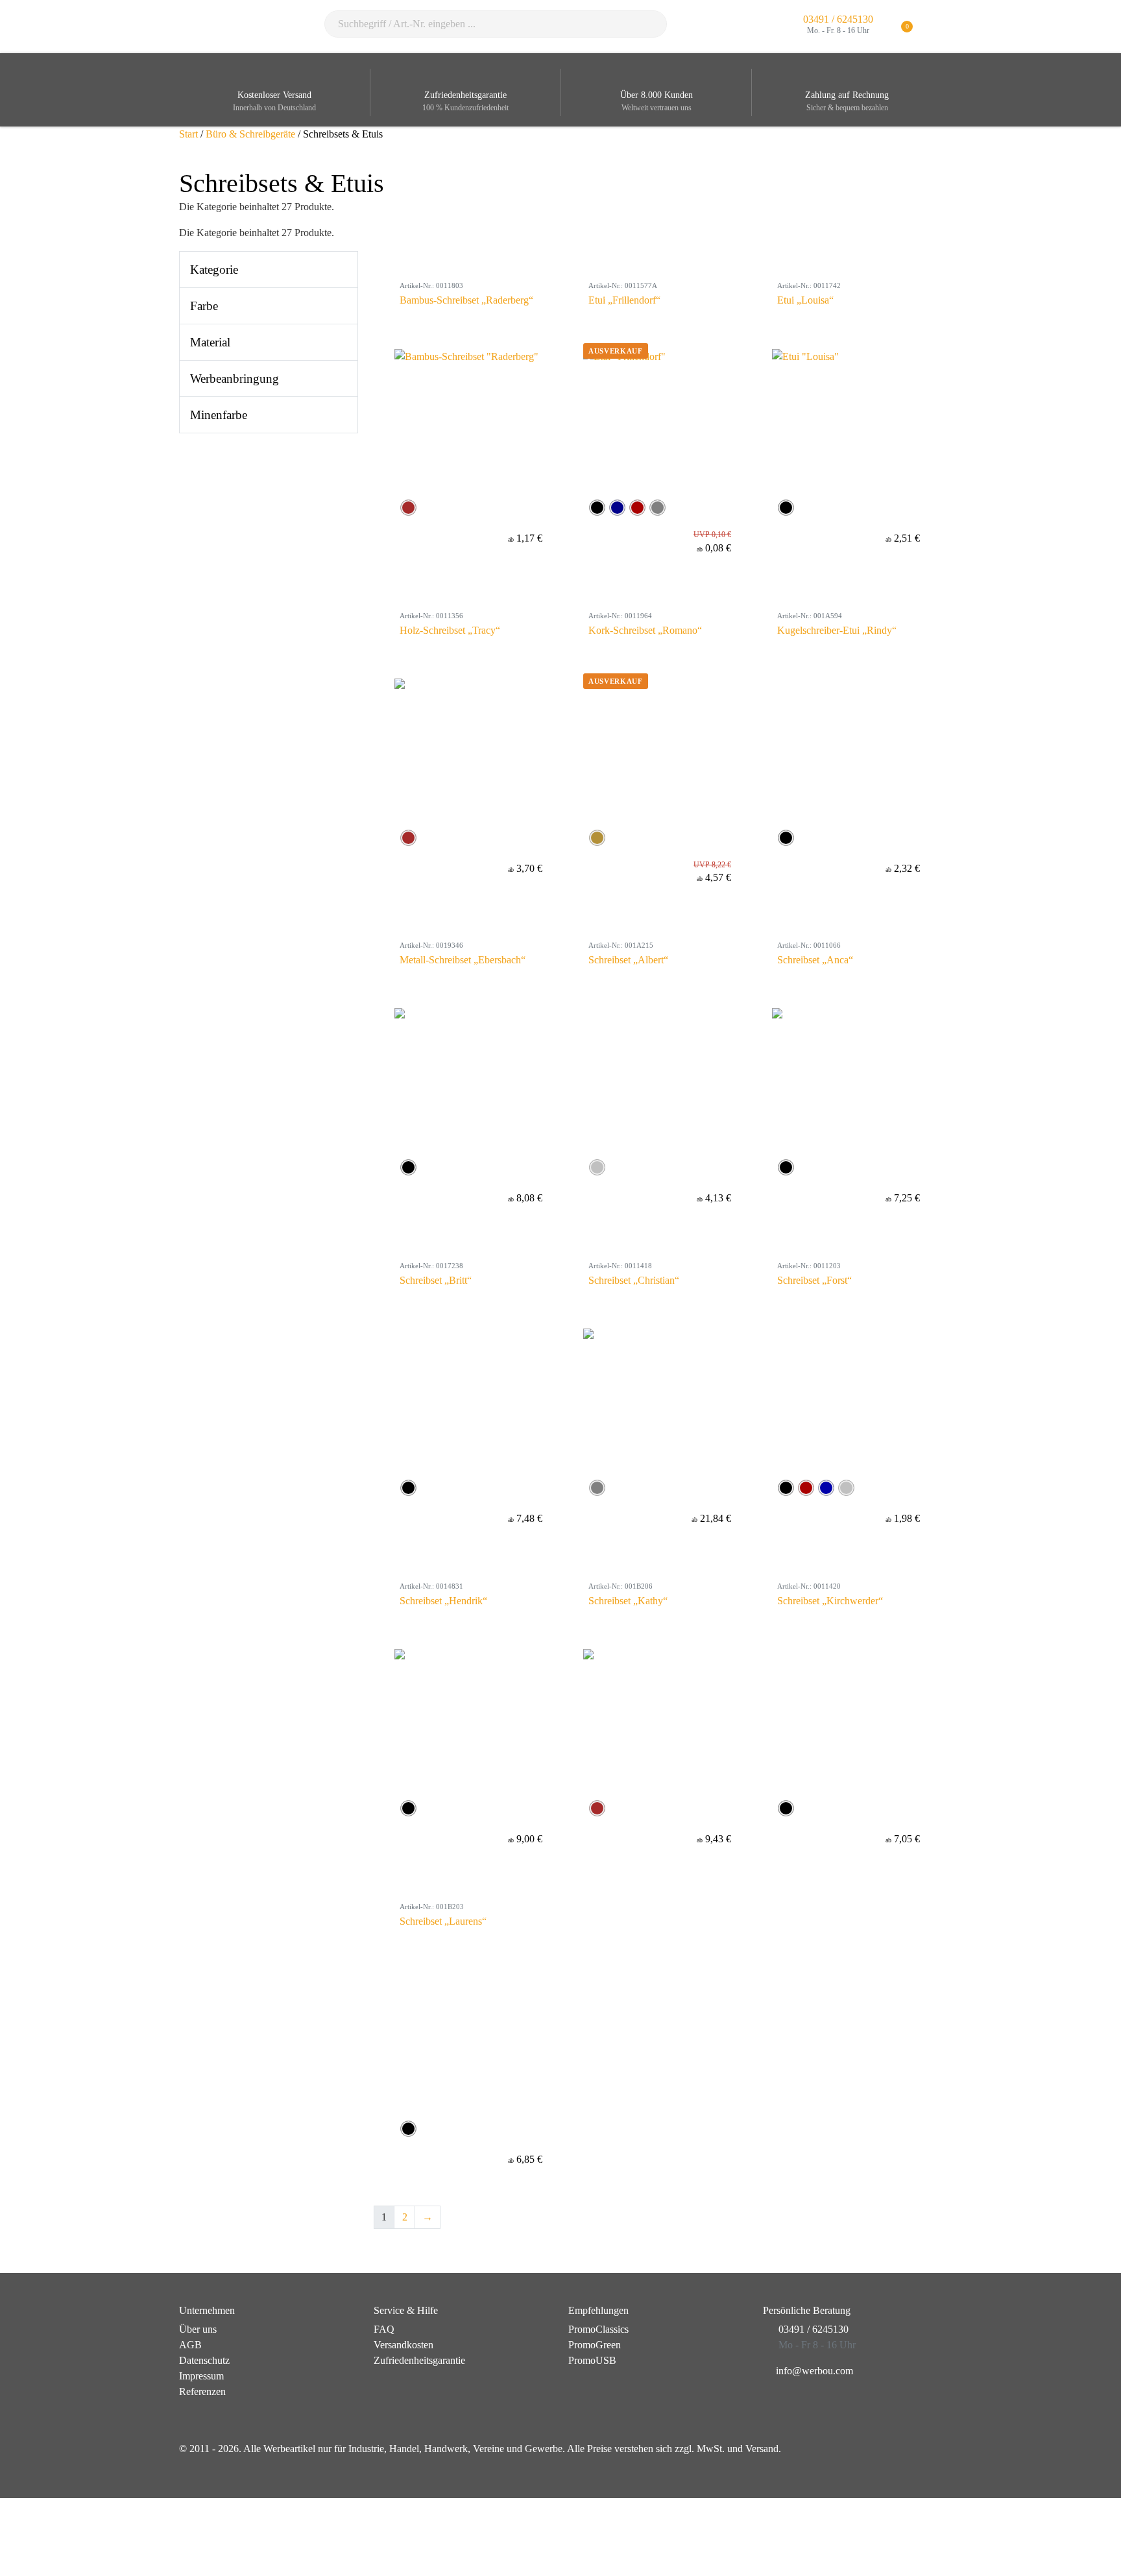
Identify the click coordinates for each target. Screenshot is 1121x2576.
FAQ (384, 2329)
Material (210, 342)
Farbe (204, 306)
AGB (190, 2345)
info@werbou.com (814, 2371)
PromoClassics (598, 2329)
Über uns (198, 2329)
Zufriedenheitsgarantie (419, 2360)
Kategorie (214, 270)
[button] (934, 27)
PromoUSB (592, 2360)
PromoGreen (595, 2345)
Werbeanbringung (235, 379)
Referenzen (202, 2391)
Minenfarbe (219, 415)
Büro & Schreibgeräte (250, 134)
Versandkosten (404, 2345)
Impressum (201, 2376)
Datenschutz (204, 2360)
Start (188, 134)
